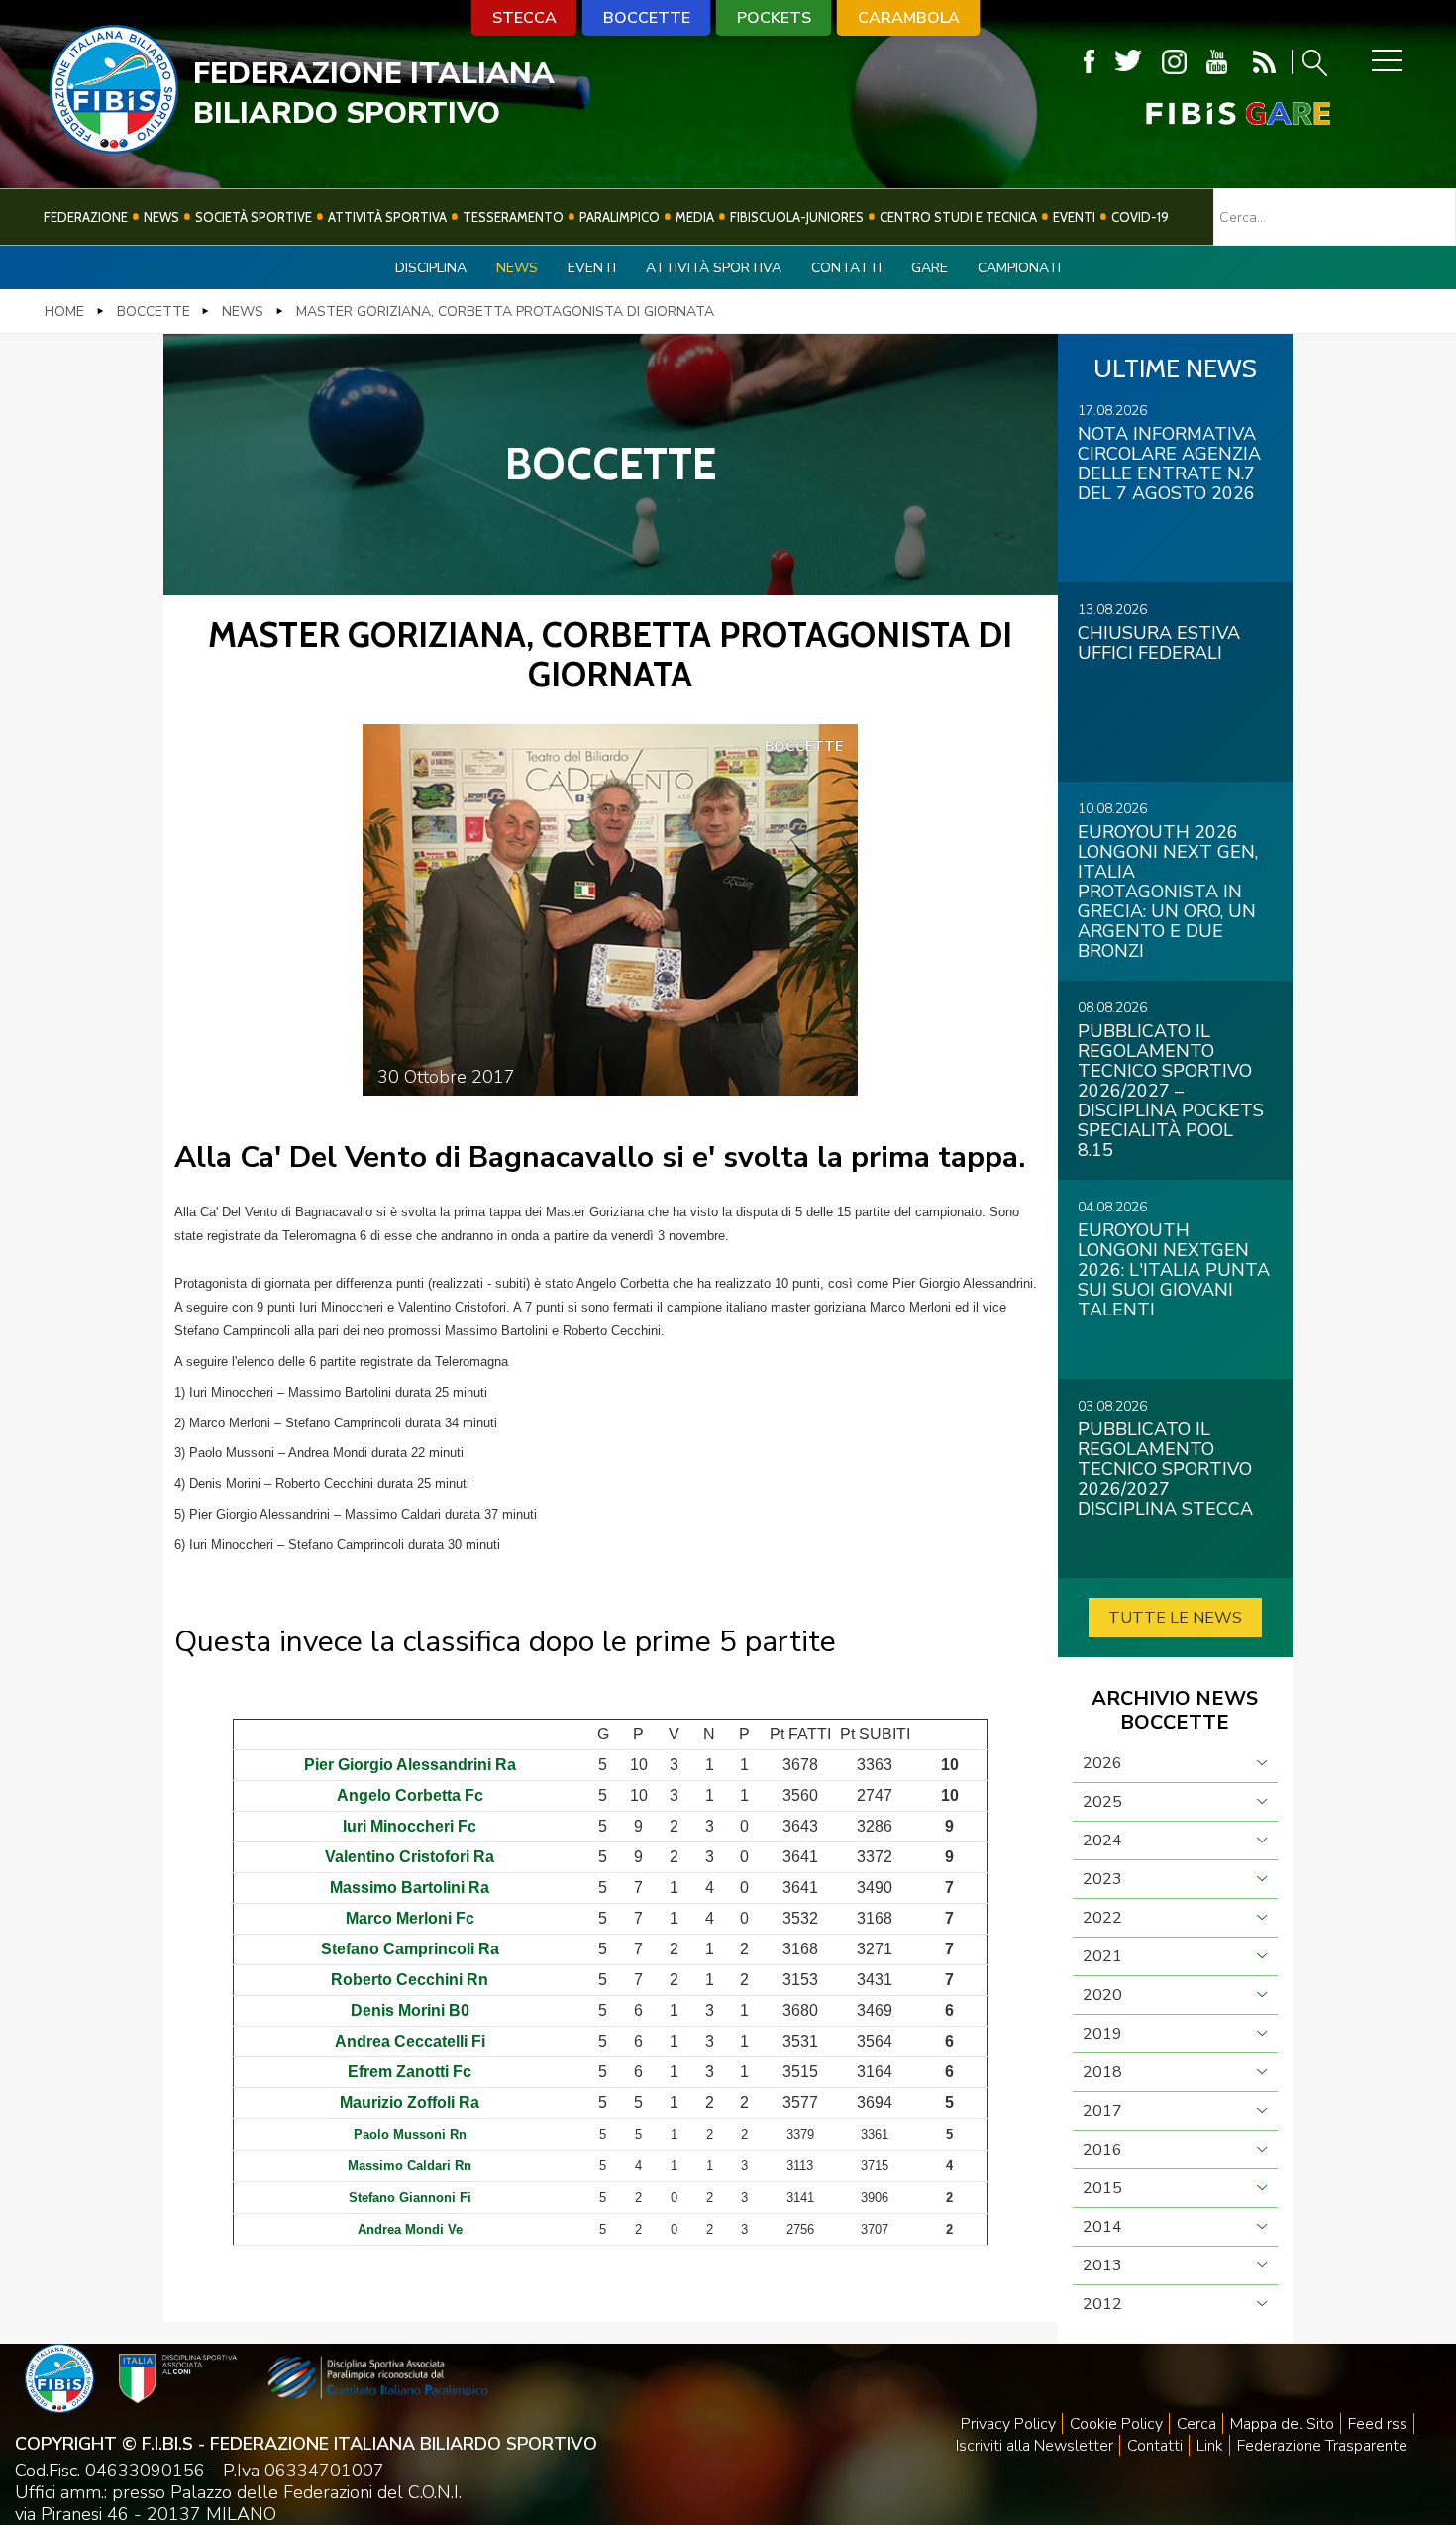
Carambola (909, 18)
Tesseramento (513, 217)
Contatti (846, 268)
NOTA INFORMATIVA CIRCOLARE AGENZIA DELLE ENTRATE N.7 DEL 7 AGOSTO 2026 (1169, 464)
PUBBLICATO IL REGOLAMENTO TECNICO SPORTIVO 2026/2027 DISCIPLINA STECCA (1165, 1469)
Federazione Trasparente (1322, 2446)
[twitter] (1128, 62)
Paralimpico (620, 217)
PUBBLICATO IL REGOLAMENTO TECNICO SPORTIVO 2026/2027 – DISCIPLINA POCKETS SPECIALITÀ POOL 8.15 (1171, 1091)
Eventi (1074, 217)
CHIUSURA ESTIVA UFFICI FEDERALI (1159, 643)
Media (695, 217)
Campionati (1019, 268)
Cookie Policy (1116, 2424)
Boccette (647, 18)
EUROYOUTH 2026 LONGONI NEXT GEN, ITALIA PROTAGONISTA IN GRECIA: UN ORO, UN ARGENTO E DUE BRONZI (1168, 892)
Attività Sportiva (387, 217)
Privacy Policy (1008, 2424)
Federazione (86, 217)
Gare (930, 268)
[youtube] (1217, 62)
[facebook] (1089, 62)
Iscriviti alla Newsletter (1035, 2446)
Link (1210, 2446)
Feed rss (1378, 2424)
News (161, 217)
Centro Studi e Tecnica (958, 217)
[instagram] (1174, 62)
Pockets (774, 18)
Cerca (1196, 2424)
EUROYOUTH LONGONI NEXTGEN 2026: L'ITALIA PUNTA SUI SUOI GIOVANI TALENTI (1174, 1270)
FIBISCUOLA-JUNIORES (797, 217)
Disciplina (431, 268)
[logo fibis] (114, 148)
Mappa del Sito (1282, 2424)
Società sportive (254, 217)
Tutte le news (1175, 1618)
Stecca (524, 18)
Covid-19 (1140, 217)
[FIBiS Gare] (1205, 113)
